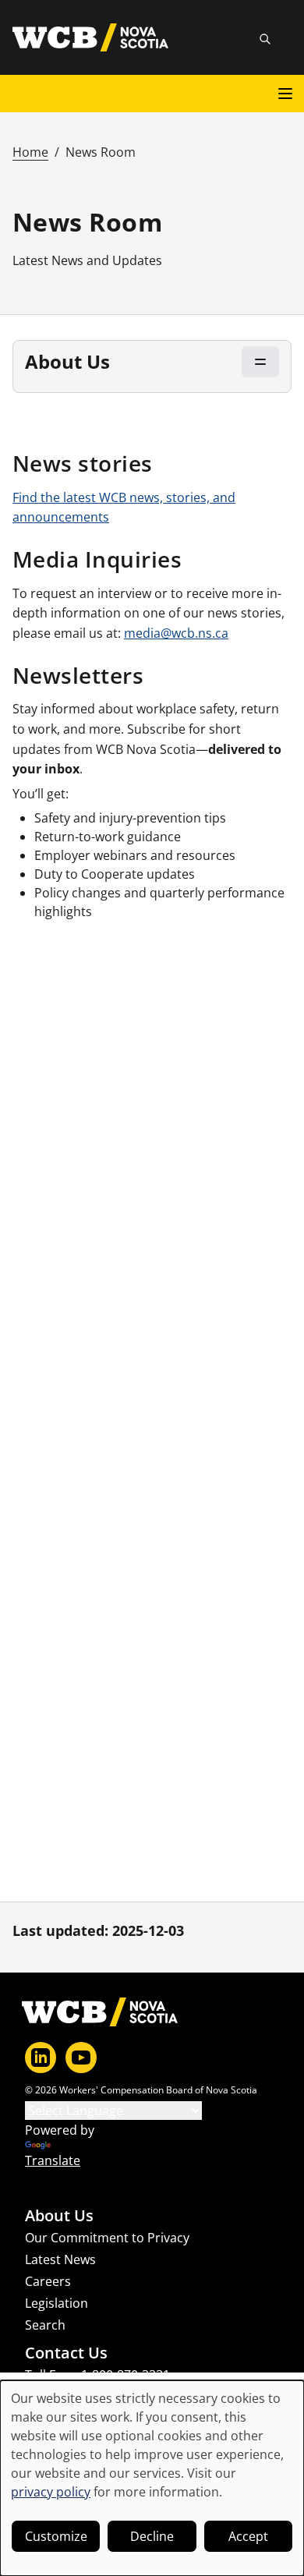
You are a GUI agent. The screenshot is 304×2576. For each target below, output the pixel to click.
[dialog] (152, 2478)
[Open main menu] (285, 94)
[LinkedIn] (41, 2058)
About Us (59, 2216)
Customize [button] (56, 2536)
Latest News (60, 2259)
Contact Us (66, 2353)
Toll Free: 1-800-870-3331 (97, 2375)
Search (45, 2325)
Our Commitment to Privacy (107, 2238)
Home (30, 152)
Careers (48, 2281)
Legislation (57, 2303)
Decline (152, 2536)
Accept (248, 2536)
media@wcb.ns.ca (176, 633)
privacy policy (51, 2492)
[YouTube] (81, 2058)
